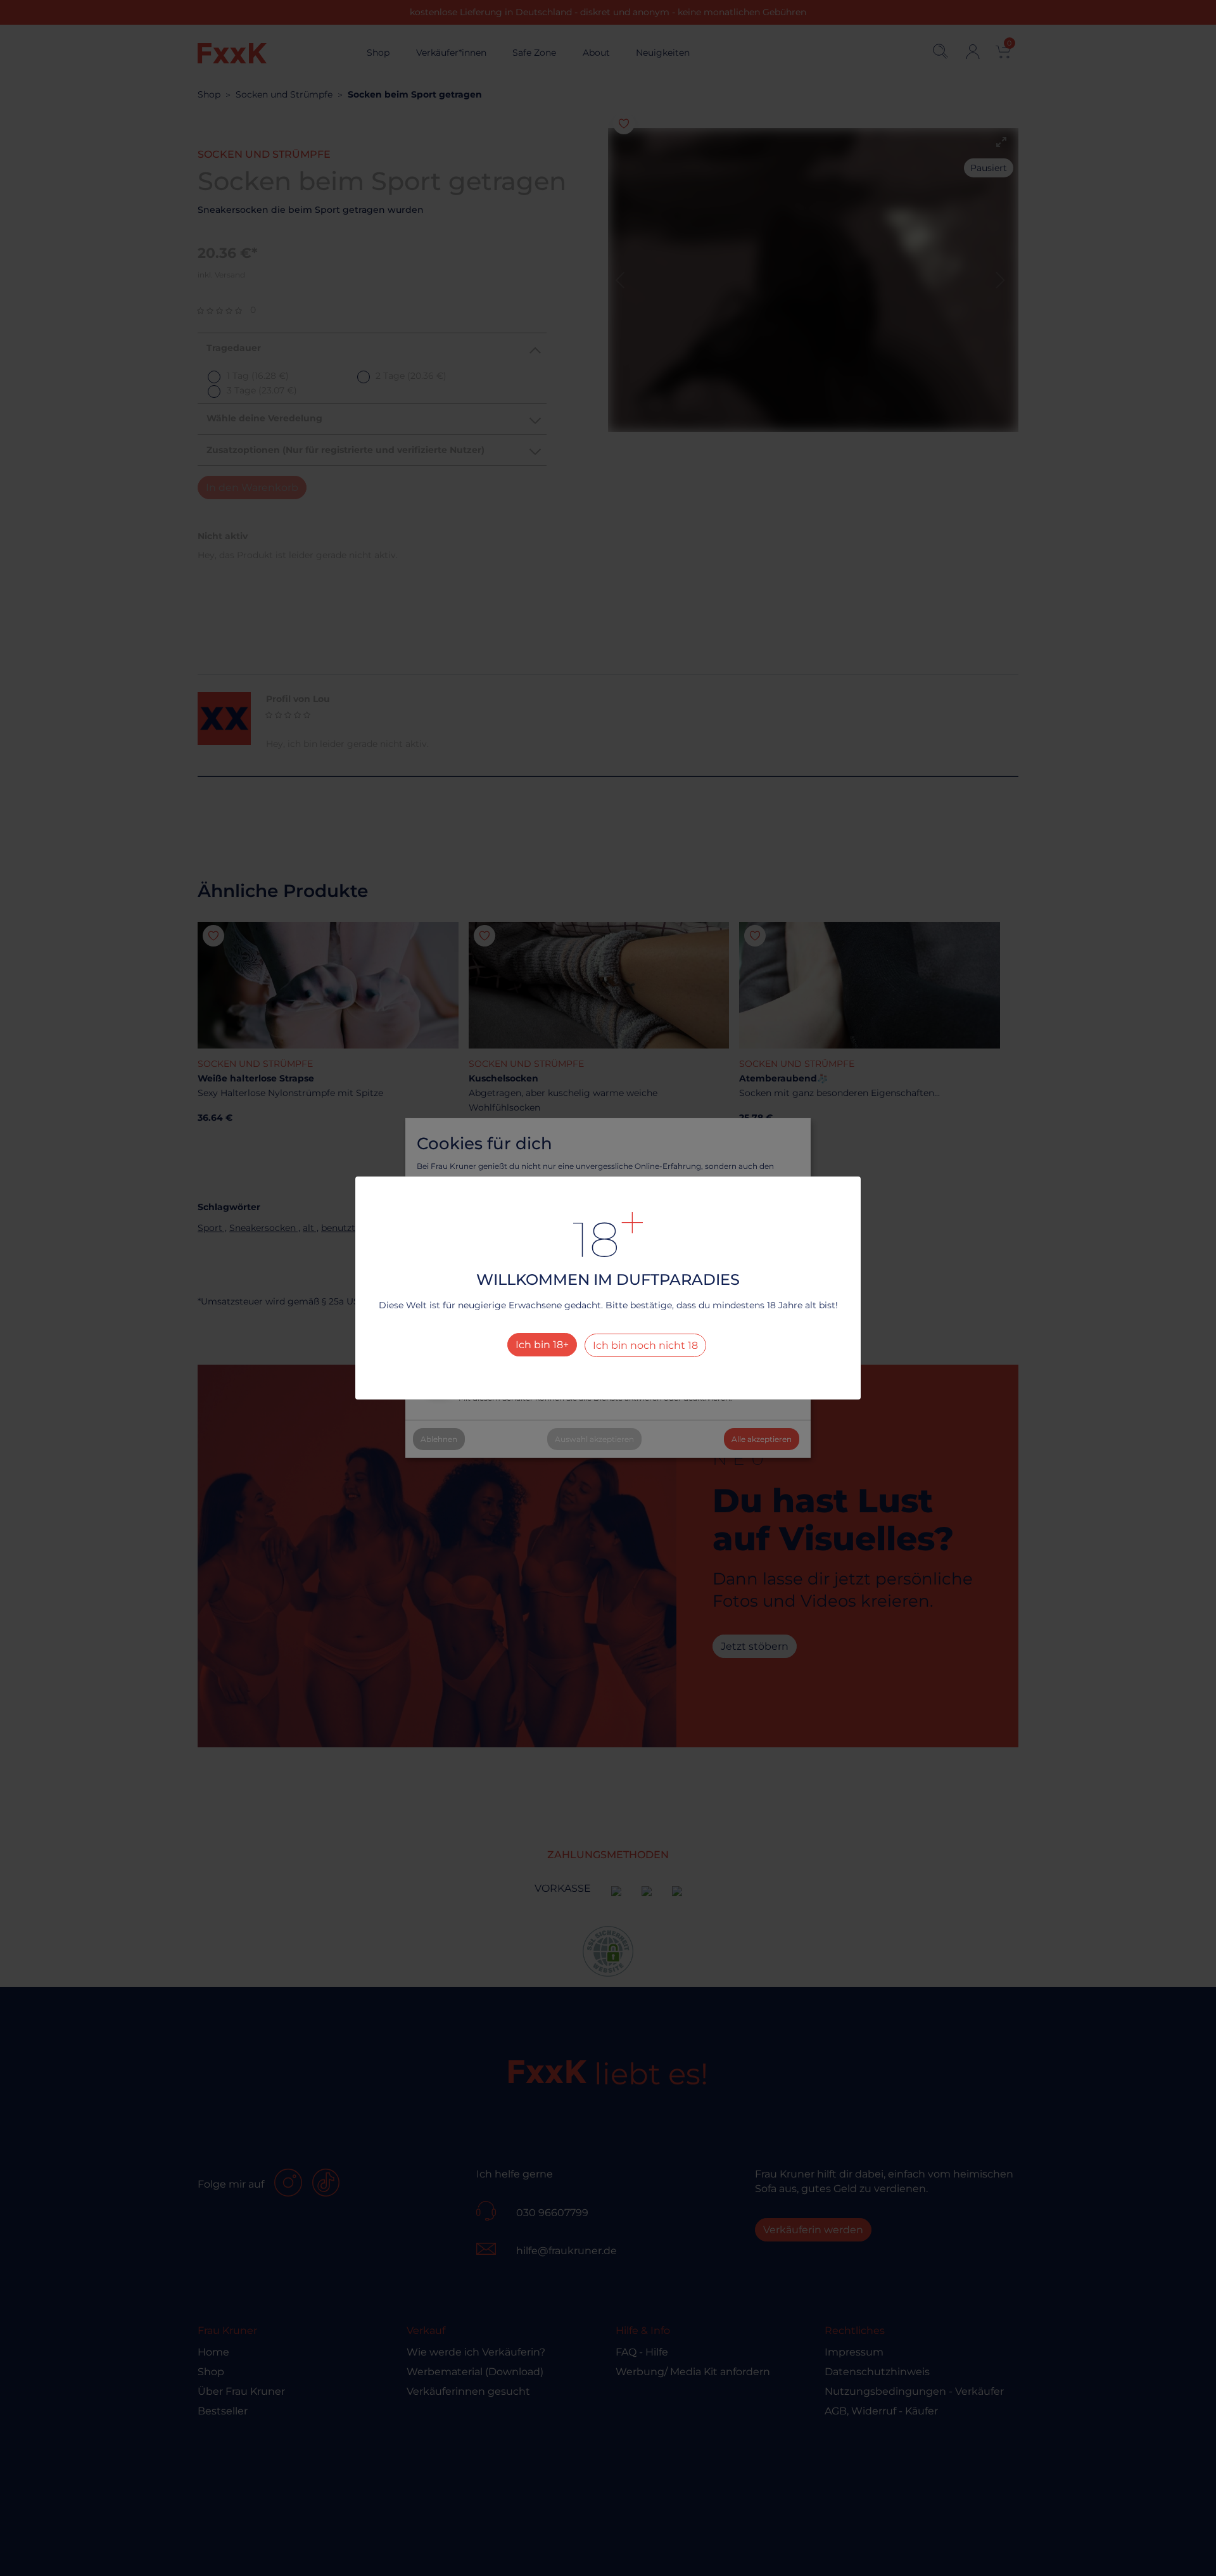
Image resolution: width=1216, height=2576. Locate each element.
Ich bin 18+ (542, 1345)
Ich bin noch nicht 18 (645, 1345)
